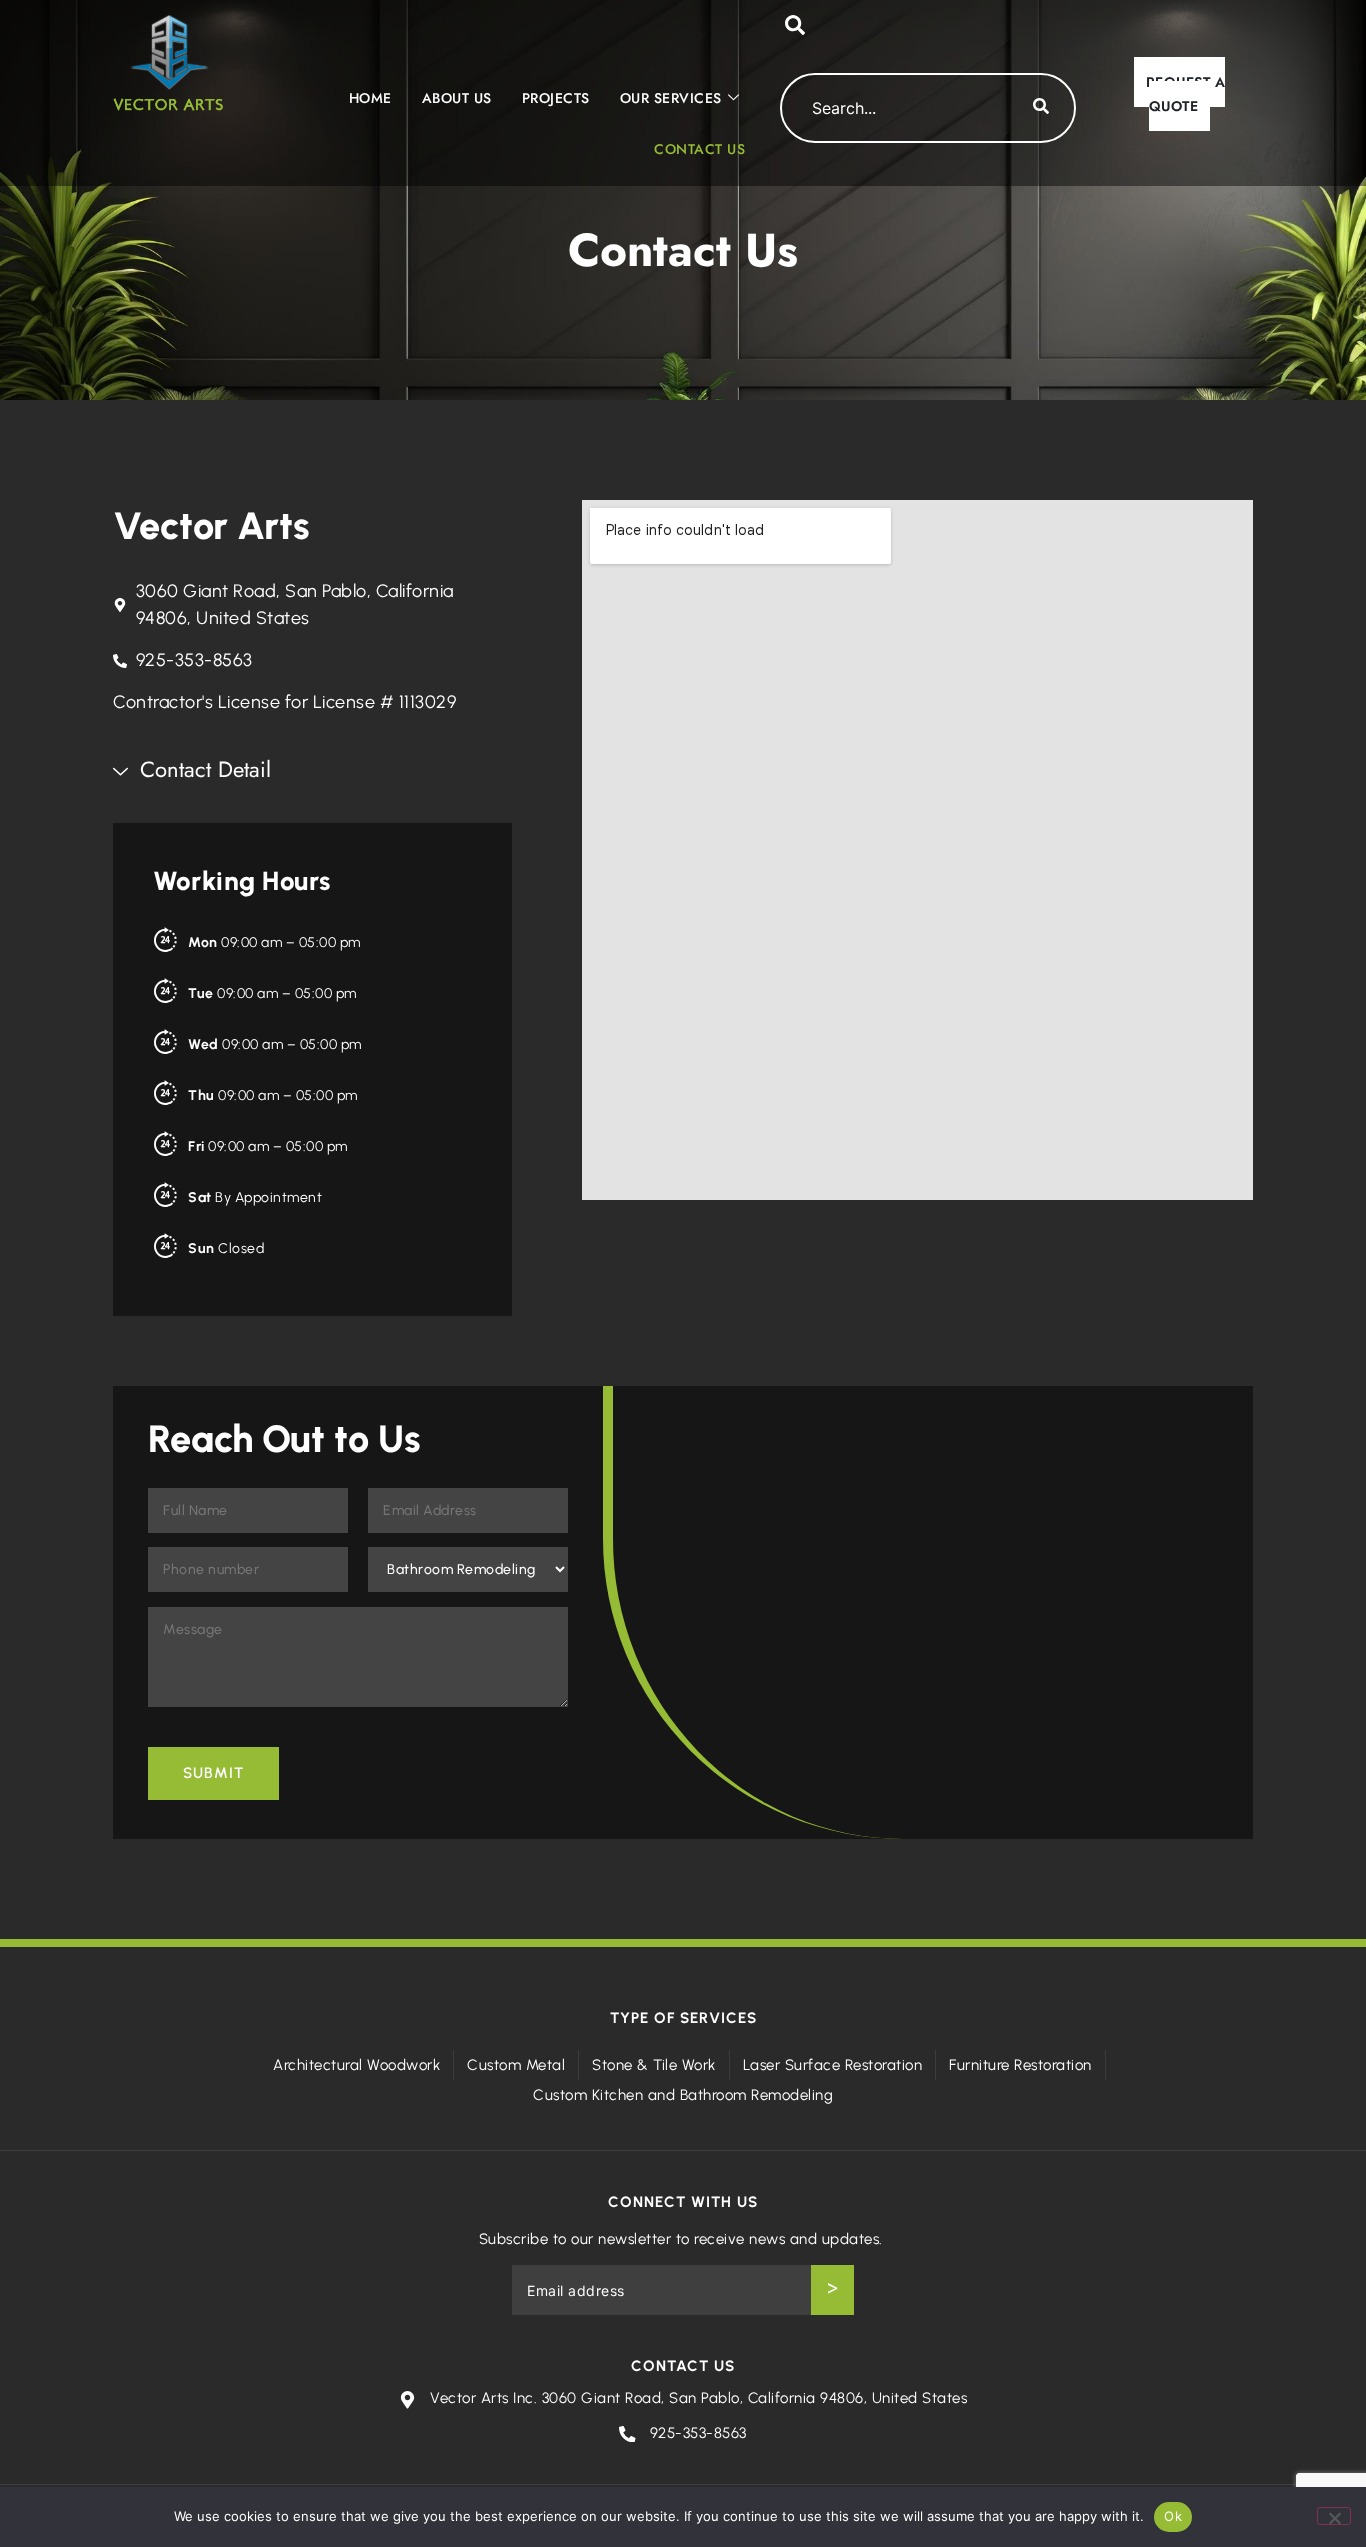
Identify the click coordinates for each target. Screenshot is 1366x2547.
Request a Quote (1186, 94)
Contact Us (699, 149)
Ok (1173, 2516)
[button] (795, 30)
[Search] (1041, 108)
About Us (457, 98)
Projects (556, 98)
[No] (1334, 2516)
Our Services (671, 98)
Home (370, 98)
